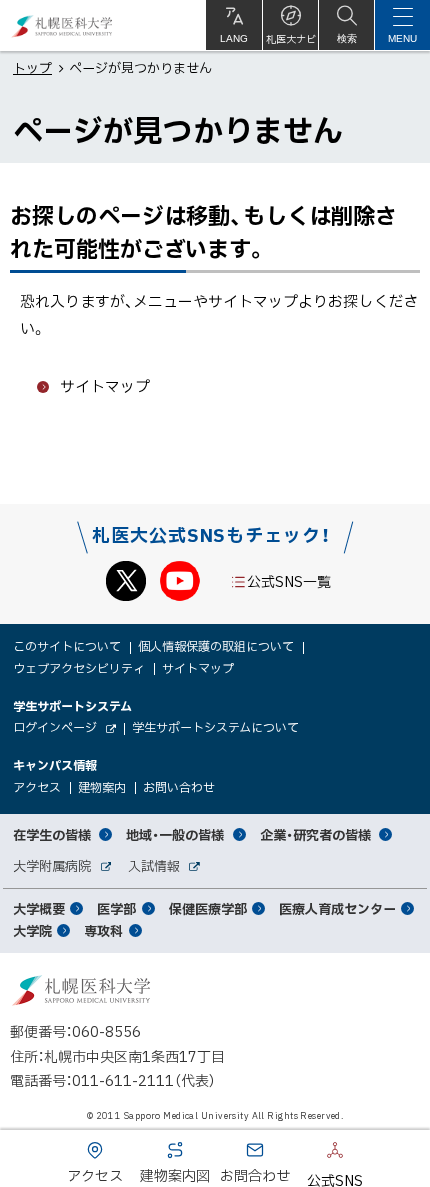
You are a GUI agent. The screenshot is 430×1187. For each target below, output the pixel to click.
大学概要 (39, 908)
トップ (32, 67)
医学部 (116, 908)
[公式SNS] (305, 1154)
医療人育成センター (337, 908)
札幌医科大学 (62, 25)
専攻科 (103, 930)
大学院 (32, 930)
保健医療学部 (208, 908)
